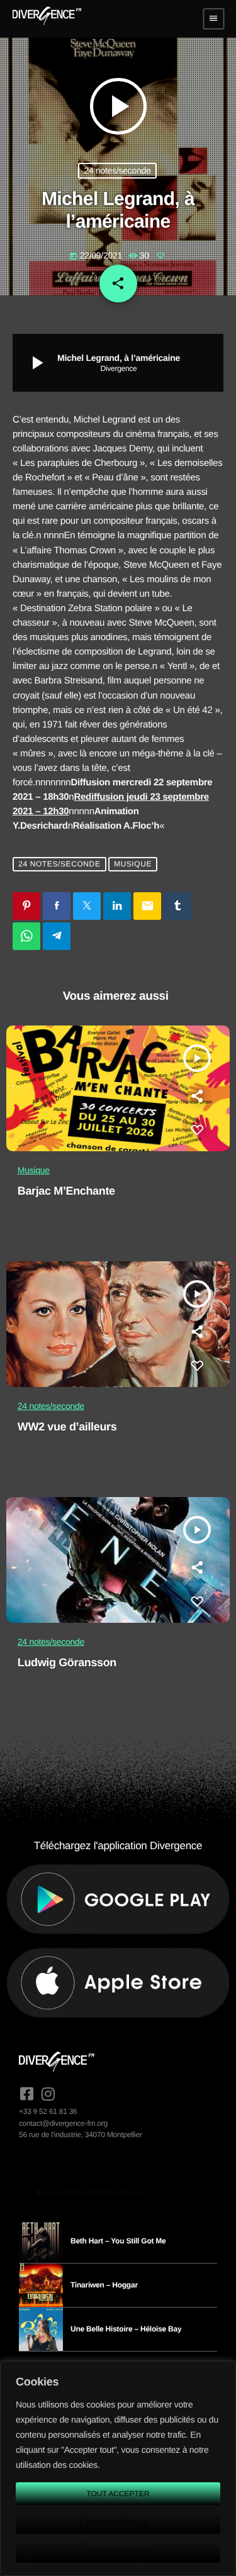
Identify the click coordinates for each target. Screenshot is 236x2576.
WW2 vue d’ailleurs (67, 1427)
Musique (133, 864)
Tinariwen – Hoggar (104, 2285)
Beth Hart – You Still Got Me (118, 2241)
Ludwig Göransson (67, 1662)
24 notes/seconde (117, 170)
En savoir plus (118, 2523)
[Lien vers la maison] (47, 19)
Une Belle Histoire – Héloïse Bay (126, 2329)
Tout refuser (118, 2551)
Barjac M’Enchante (66, 1191)
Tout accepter (118, 2494)
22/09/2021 (97, 255)
